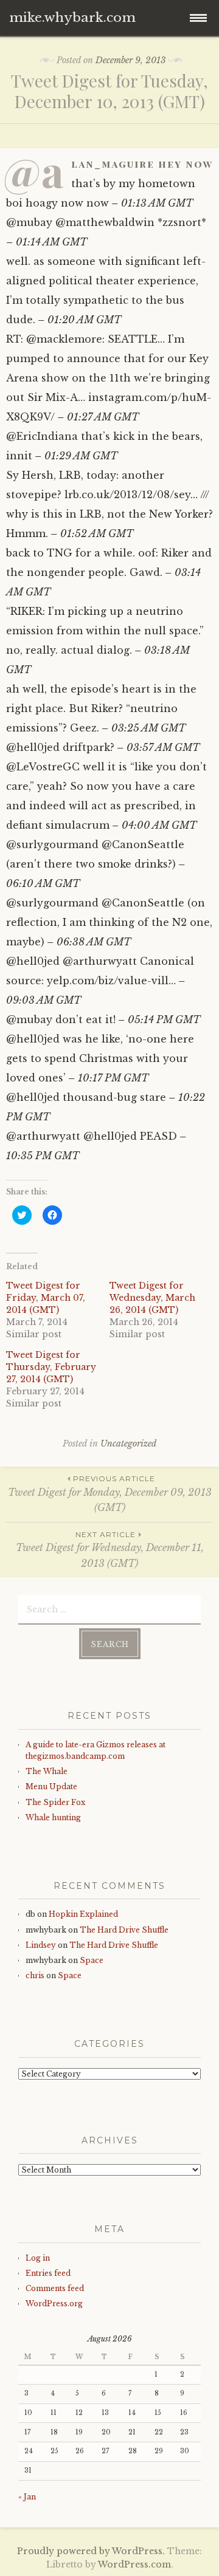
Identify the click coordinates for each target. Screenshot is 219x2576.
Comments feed (55, 2288)
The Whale (47, 1771)
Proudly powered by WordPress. (91, 2551)
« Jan (27, 2497)
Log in (38, 2258)
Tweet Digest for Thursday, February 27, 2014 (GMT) (51, 1367)
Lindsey (41, 1945)
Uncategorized (128, 1444)
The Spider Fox (55, 1802)
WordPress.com (134, 2564)
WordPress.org (54, 2304)
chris (35, 1975)
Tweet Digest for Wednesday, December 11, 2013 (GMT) (110, 1550)
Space (92, 1960)
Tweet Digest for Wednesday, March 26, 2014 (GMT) (152, 1298)
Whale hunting (53, 1817)
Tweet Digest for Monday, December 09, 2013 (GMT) (110, 1494)
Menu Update (51, 1786)
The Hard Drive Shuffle (124, 1930)
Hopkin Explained (83, 1914)
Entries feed (48, 2273)
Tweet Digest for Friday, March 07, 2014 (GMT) (46, 1298)
